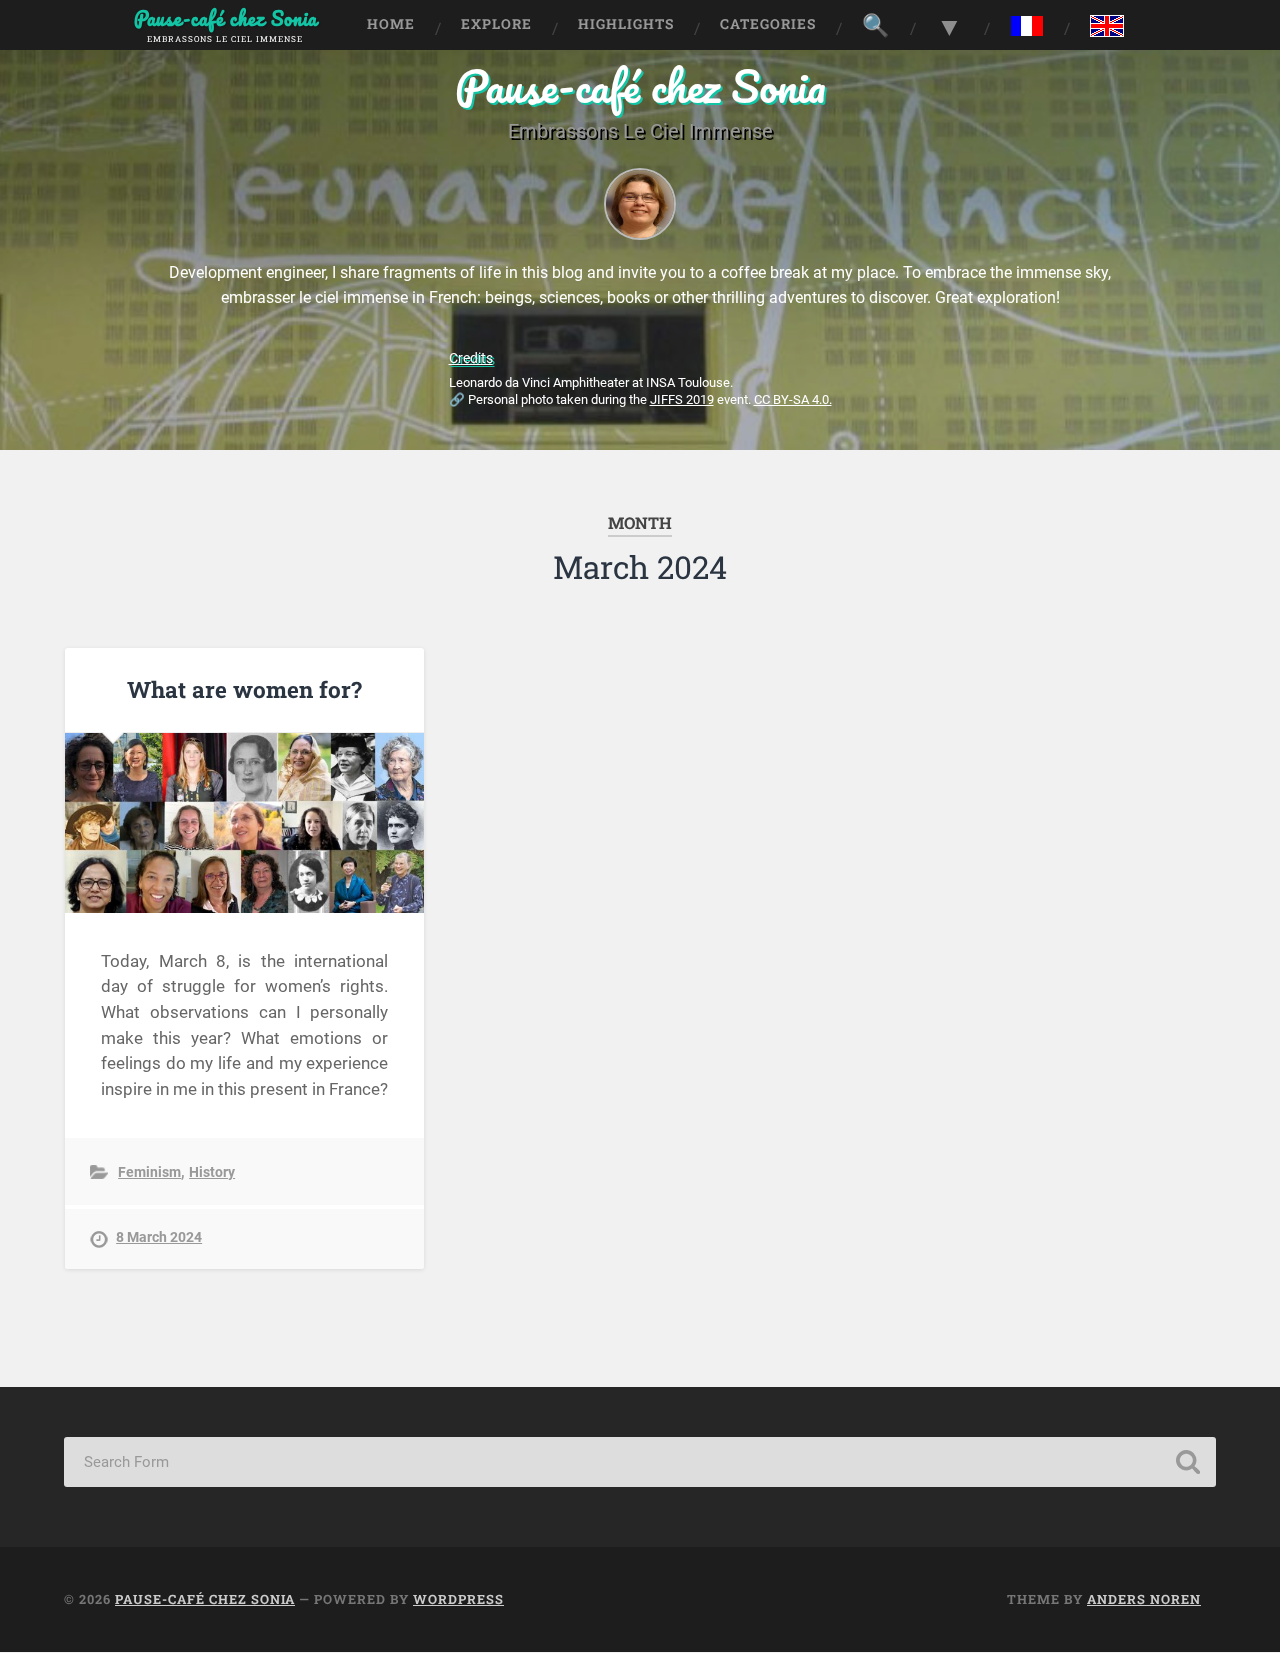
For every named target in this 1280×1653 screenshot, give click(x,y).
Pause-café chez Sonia (640, 85)
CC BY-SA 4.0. (793, 399)
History (212, 1172)
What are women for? (244, 689)
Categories (768, 24)
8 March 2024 (159, 1237)
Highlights (626, 24)
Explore (496, 24)
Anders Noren (1144, 1599)
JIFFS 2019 (682, 399)
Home (391, 24)
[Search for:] (640, 1462)
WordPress (458, 1599)
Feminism (149, 1172)
